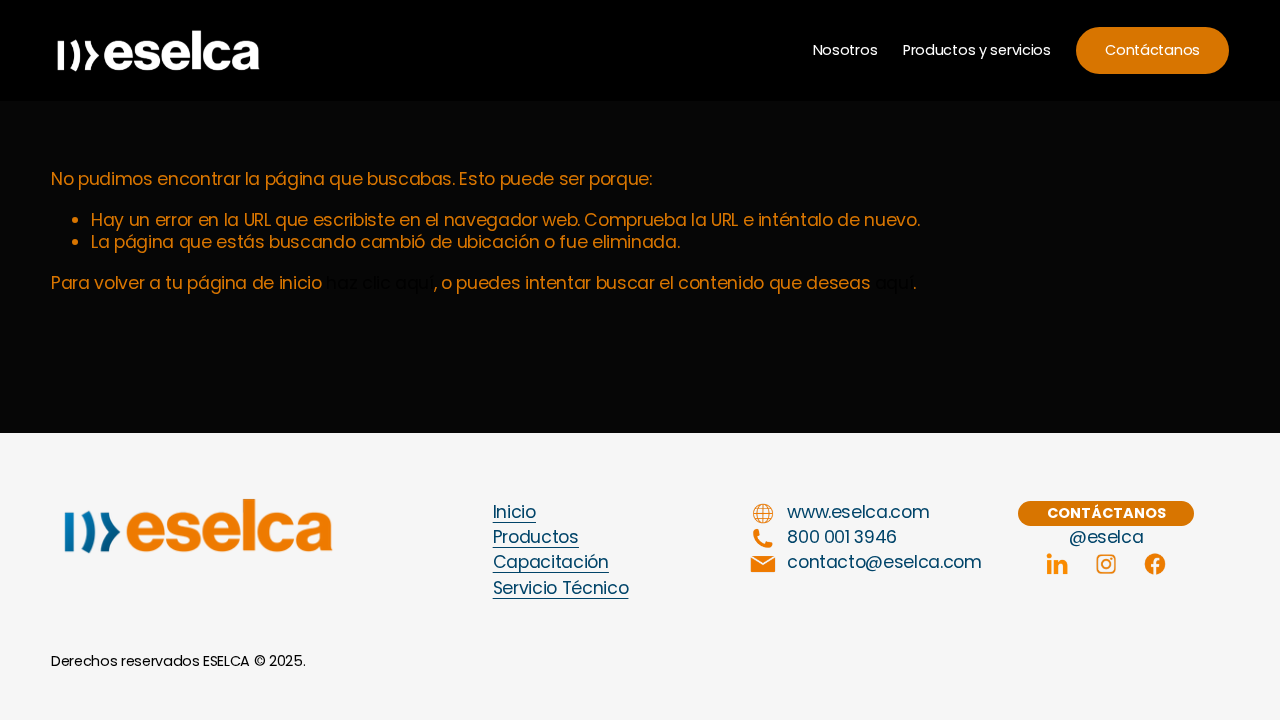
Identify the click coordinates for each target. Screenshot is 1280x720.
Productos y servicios (977, 50)
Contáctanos (1152, 50)
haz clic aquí (379, 283)
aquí (894, 283)
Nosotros (845, 50)
